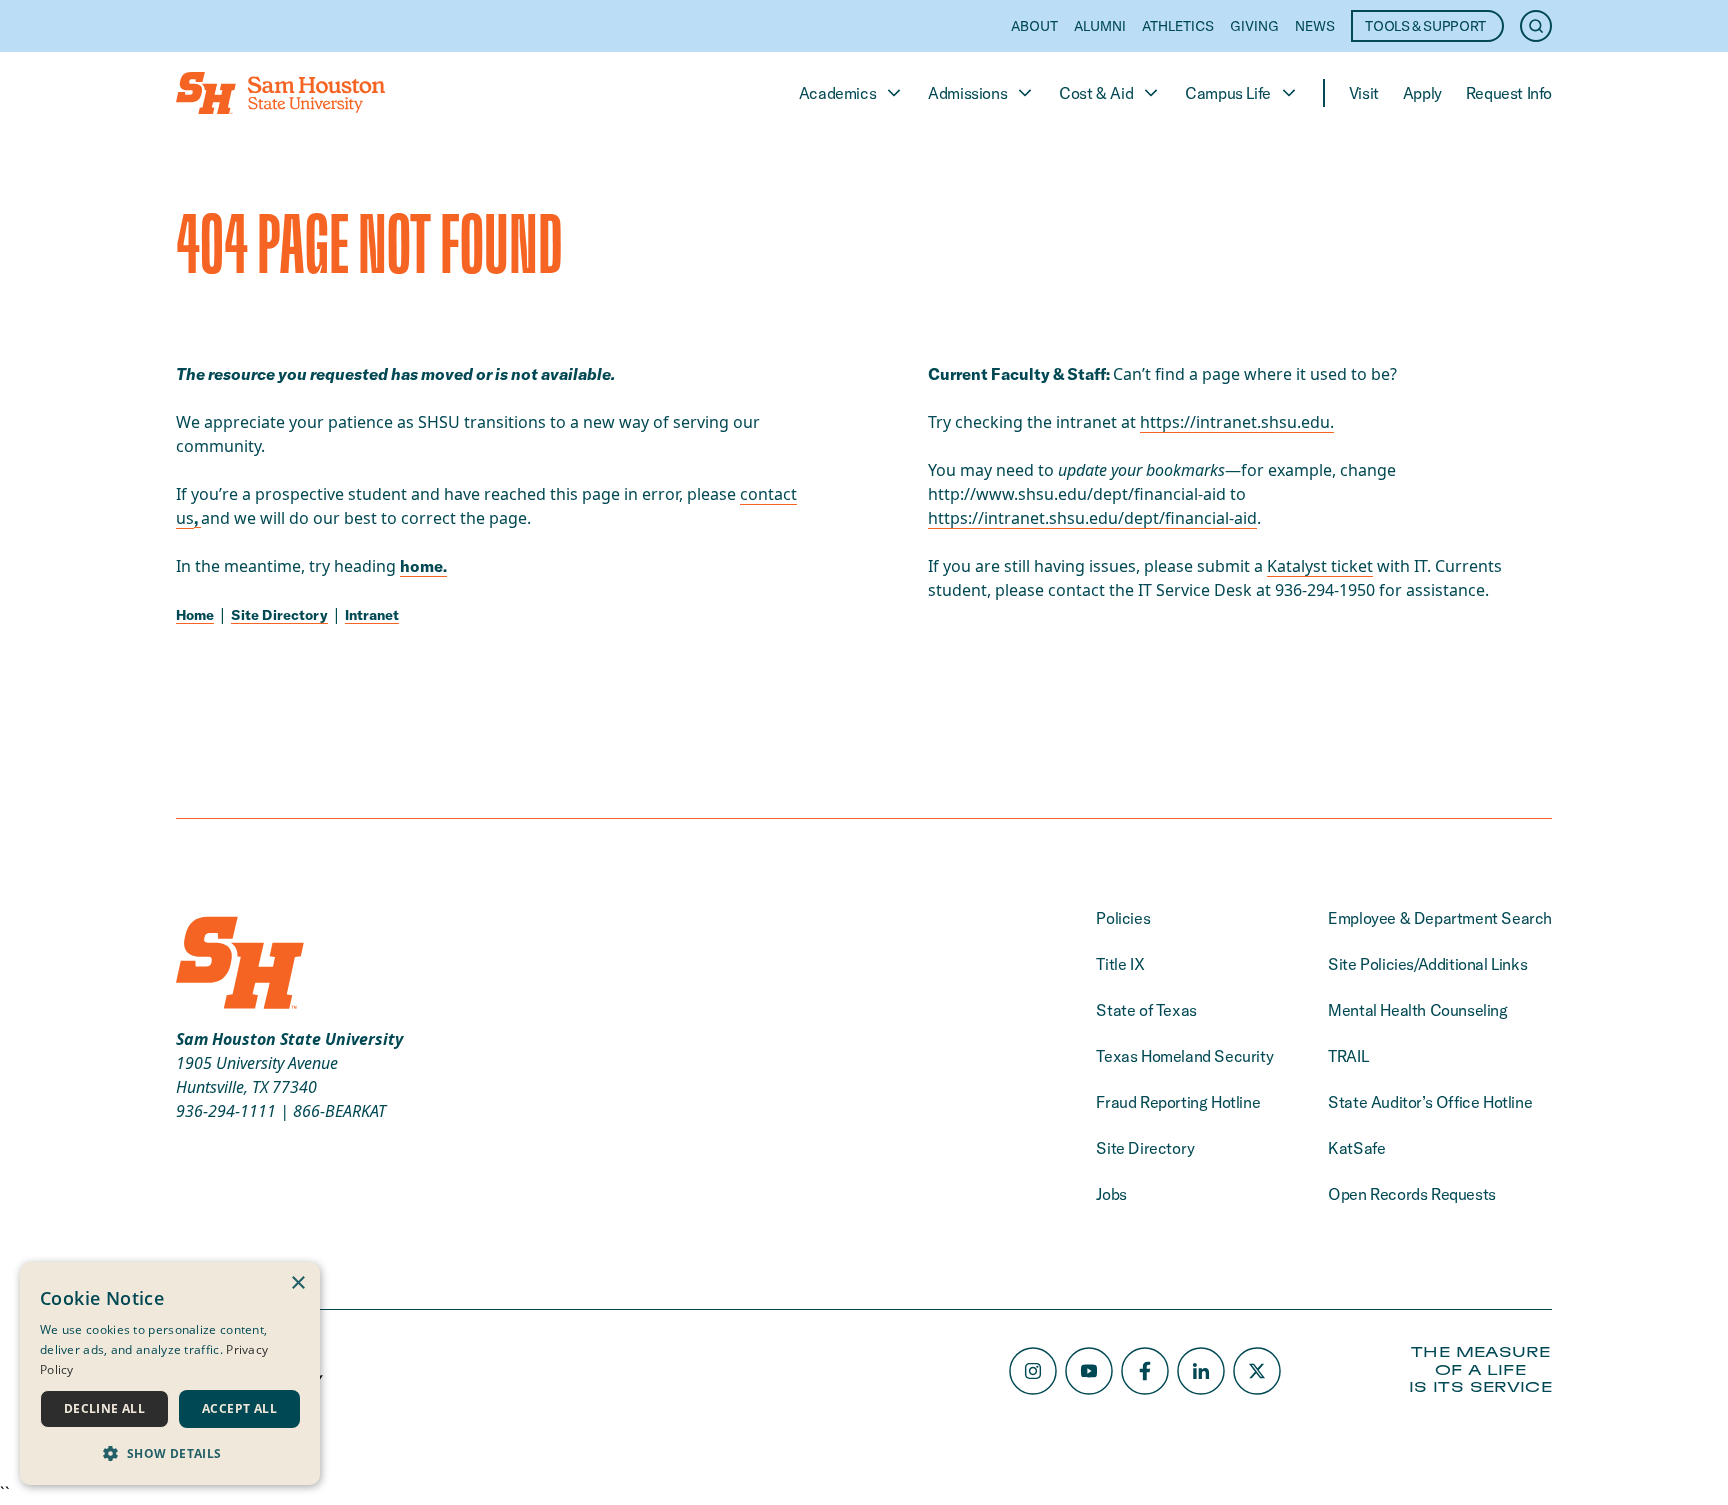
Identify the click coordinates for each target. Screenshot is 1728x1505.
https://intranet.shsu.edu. (1237, 422)
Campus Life (1228, 93)
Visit (1364, 93)
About (1034, 26)
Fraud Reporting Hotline (1178, 1102)
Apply (1422, 93)
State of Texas (1146, 1010)
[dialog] (170, 1373)
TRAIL (1348, 1056)
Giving (1254, 26)
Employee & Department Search (1440, 918)
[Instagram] (1033, 1371)
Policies (1123, 918)
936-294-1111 (226, 1111)
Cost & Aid (1096, 93)
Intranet (372, 615)
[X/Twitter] (1257, 1371)
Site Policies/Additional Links (1427, 964)
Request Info (1509, 93)
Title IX (1120, 964)
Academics (837, 93)
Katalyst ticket (1320, 566)
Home (195, 615)
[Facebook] (1145, 1371)
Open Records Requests (1412, 1194)
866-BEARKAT (339, 1111)
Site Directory (279, 615)
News (1315, 26)
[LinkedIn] (1201, 1371)
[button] (170, 1453)
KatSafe (1356, 1148)
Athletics (1178, 26)
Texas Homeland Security (1184, 1056)
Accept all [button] (239, 1408)
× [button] (297, 1283)
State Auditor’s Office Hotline (1430, 1102)
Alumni (1100, 26)
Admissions (967, 93)
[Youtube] (1089, 1371)
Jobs (1111, 1194)
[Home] (280, 93)
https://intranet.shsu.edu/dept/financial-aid (1092, 518)
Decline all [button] (104, 1408)
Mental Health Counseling (1417, 1010)
